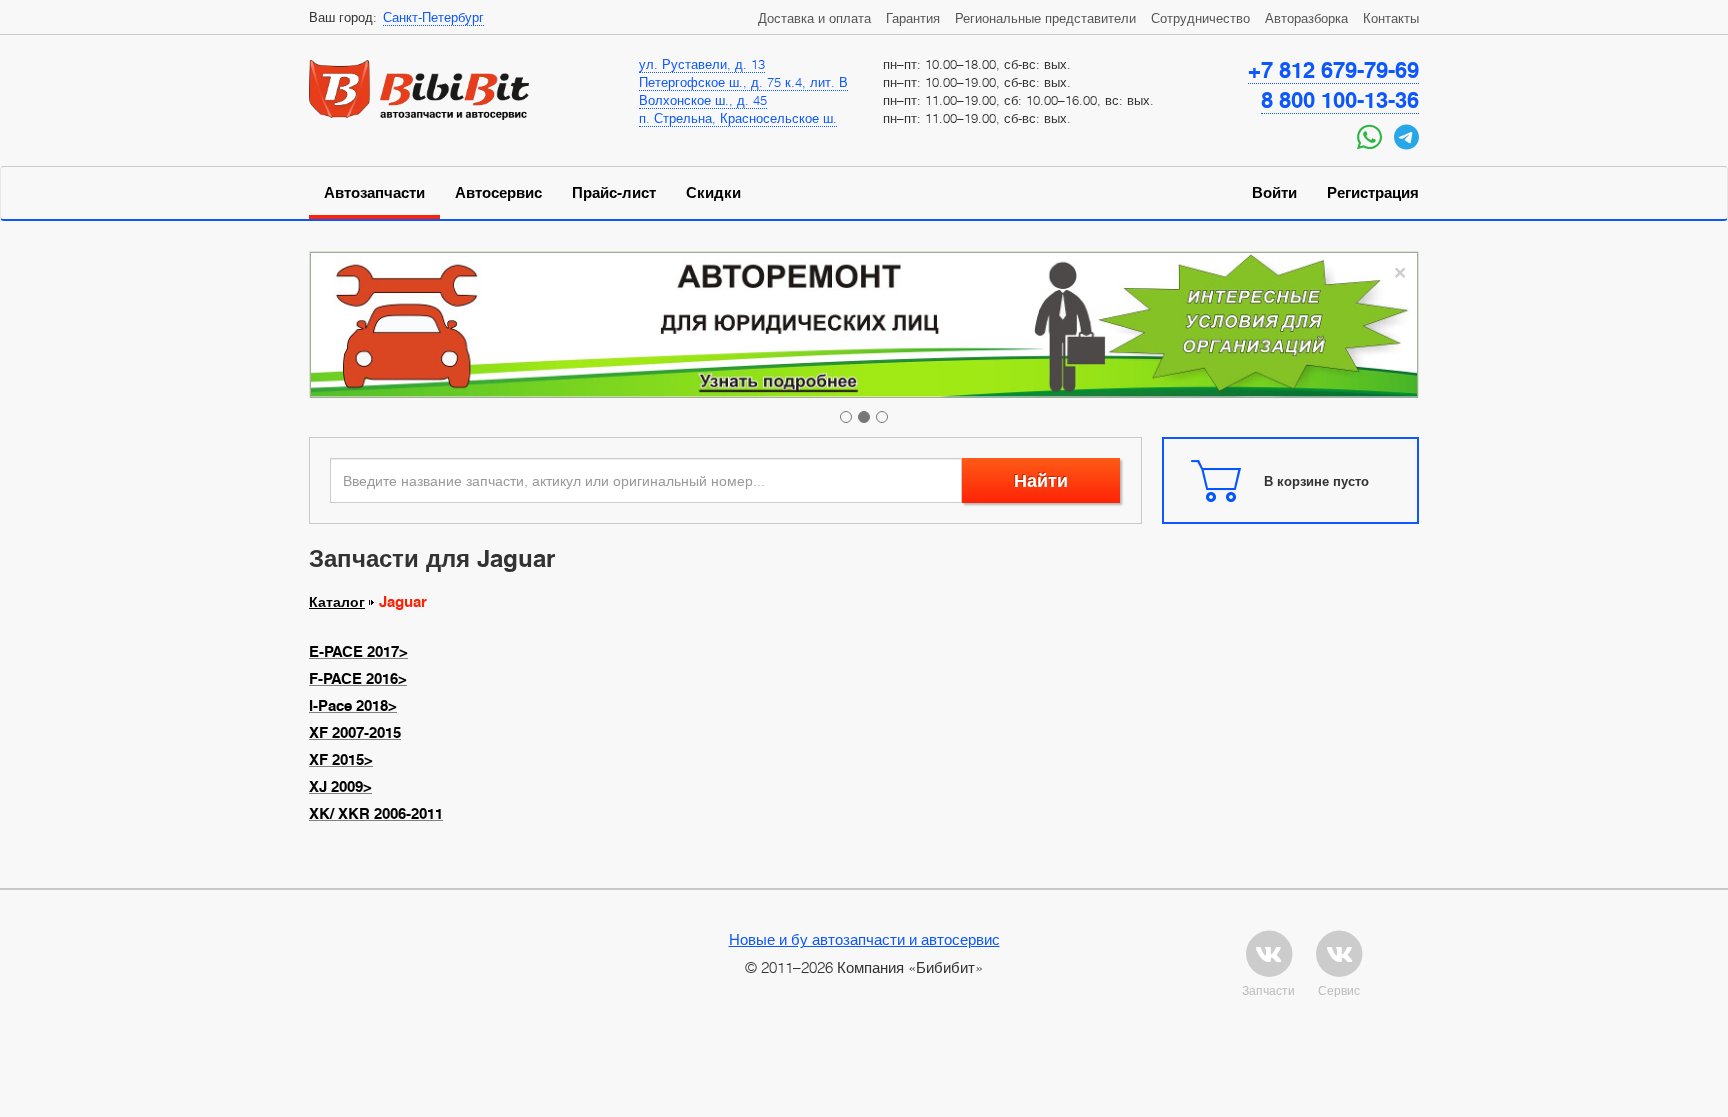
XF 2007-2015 (355, 733)
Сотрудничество (1200, 18)
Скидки (713, 193)
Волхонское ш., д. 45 (703, 100)
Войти (1274, 193)
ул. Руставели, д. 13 (702, 64)
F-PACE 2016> (358, 679)
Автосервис (498, 193)
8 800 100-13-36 (1340, 100)
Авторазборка (1306, 18)
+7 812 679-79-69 (1333, 70)
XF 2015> (341, 760)
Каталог (337, 602)
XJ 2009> (340, 787)
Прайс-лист (614, 193)
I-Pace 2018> (353, 706)
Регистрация (1373, 193)
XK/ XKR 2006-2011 (376, 814)
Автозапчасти (374, 193)
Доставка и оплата (814, 18)
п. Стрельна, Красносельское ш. (738, 118)
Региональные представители (1045, 18)
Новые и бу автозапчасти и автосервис (864, 939)
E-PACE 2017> (358, 652)
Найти (1041, 480)
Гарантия (913, 18)
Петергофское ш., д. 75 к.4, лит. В (743, 82)
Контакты (1391, 18)
